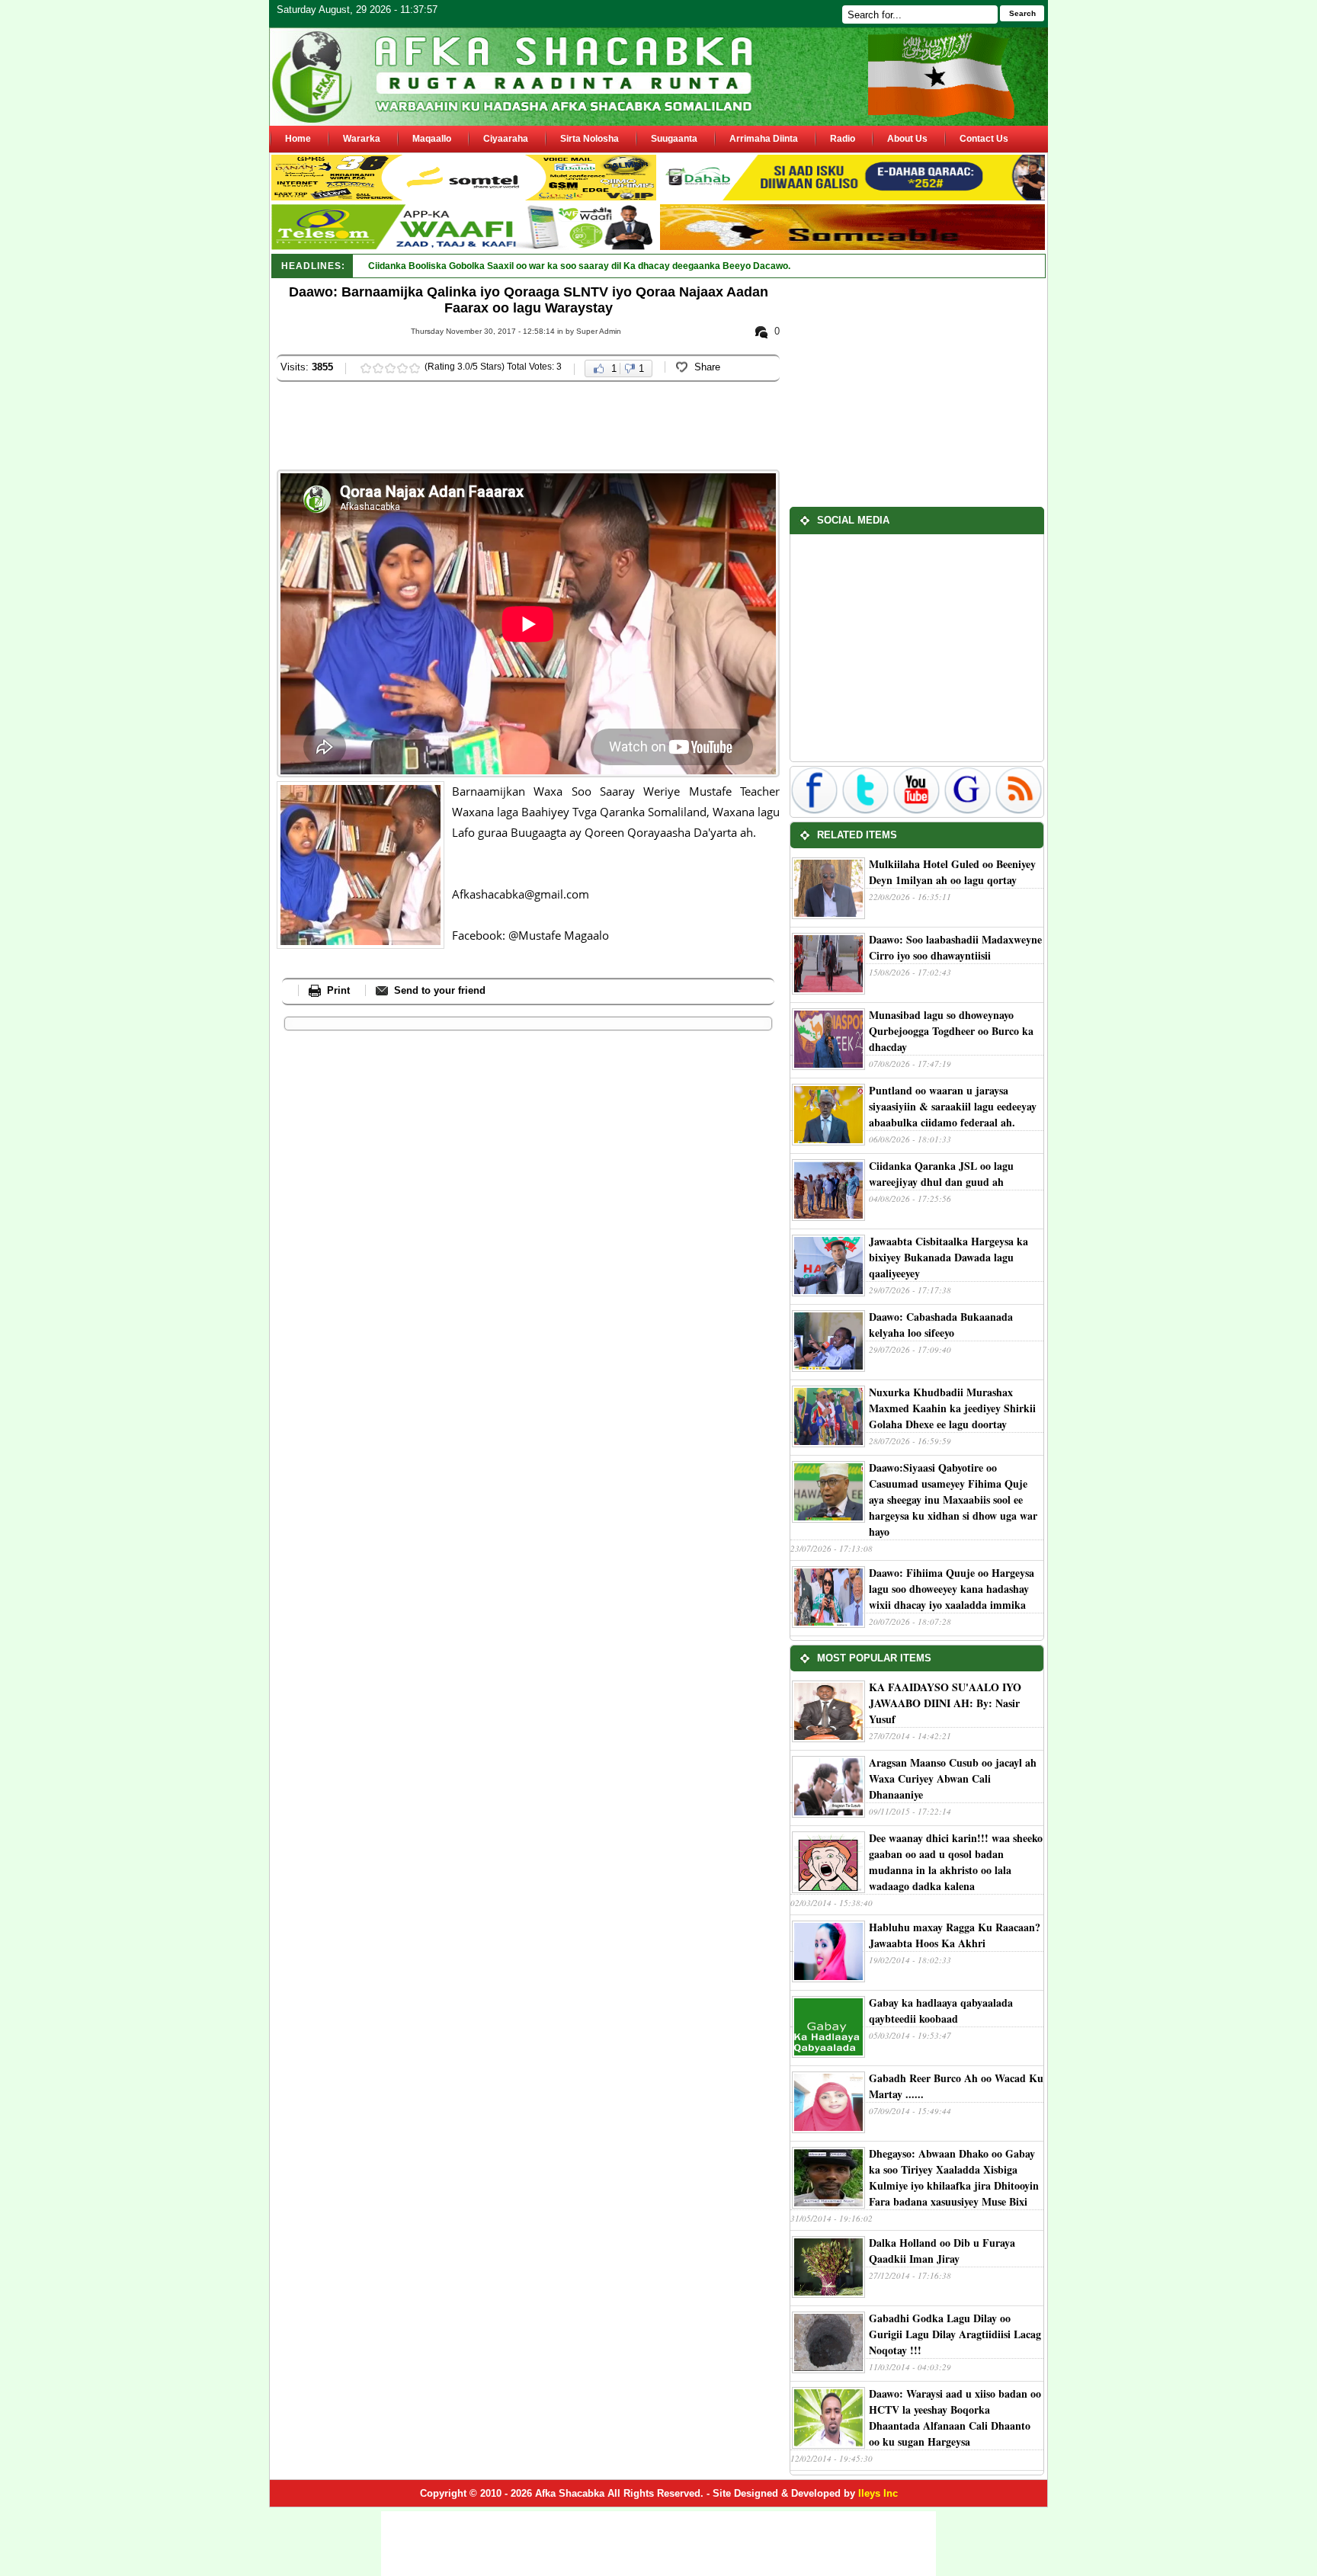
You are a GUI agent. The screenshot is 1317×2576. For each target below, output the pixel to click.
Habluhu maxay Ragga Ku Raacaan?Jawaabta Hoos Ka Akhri (955, 1935)
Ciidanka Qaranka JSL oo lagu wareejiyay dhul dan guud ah (941, 1174)
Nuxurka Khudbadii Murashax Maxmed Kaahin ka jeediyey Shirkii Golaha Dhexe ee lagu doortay (952, 1408)
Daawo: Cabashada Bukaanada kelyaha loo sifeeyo (941, 1325)
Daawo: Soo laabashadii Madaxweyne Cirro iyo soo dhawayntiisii (955, 947)
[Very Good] (402, 368)
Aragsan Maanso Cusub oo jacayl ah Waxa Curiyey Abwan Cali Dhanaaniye (953, 1778)
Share (707, 367)
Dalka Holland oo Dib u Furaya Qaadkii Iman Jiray (942, 2251)
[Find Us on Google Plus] (969, 811)
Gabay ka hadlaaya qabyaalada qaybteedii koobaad (941, 2010)
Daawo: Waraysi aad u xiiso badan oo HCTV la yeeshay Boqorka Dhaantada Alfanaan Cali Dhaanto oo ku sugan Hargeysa (955, 2417)
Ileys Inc (878, 2493)
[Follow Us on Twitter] (867, 811)
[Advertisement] (554, 428)
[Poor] (366, 368)
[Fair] (378, 368)
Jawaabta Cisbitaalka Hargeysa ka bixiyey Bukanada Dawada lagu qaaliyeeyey (948, 1257)
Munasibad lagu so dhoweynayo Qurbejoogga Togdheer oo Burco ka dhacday (951, 1031)
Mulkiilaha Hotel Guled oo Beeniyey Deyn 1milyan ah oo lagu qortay (952, 872)
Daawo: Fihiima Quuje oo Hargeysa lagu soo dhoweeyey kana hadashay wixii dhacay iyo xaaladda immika (952, 1589)
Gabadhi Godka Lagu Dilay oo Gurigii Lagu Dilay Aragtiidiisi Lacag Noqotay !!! (955, 2334)
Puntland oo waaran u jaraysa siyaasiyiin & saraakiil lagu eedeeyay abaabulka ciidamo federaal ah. (953, 1106)
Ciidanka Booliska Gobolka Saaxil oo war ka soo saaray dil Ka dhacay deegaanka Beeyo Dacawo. (579, 266)
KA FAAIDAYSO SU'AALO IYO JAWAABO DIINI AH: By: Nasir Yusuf (945, 1703)
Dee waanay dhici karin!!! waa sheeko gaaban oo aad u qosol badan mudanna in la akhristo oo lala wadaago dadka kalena (956, 1862)
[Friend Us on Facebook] (816, 811)
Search (1022, 13)
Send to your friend (440, 990)
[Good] (390, 368)
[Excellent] (415, 368)
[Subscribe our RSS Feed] (1019, 811)
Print (338, 990)
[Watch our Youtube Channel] (918, 811)
